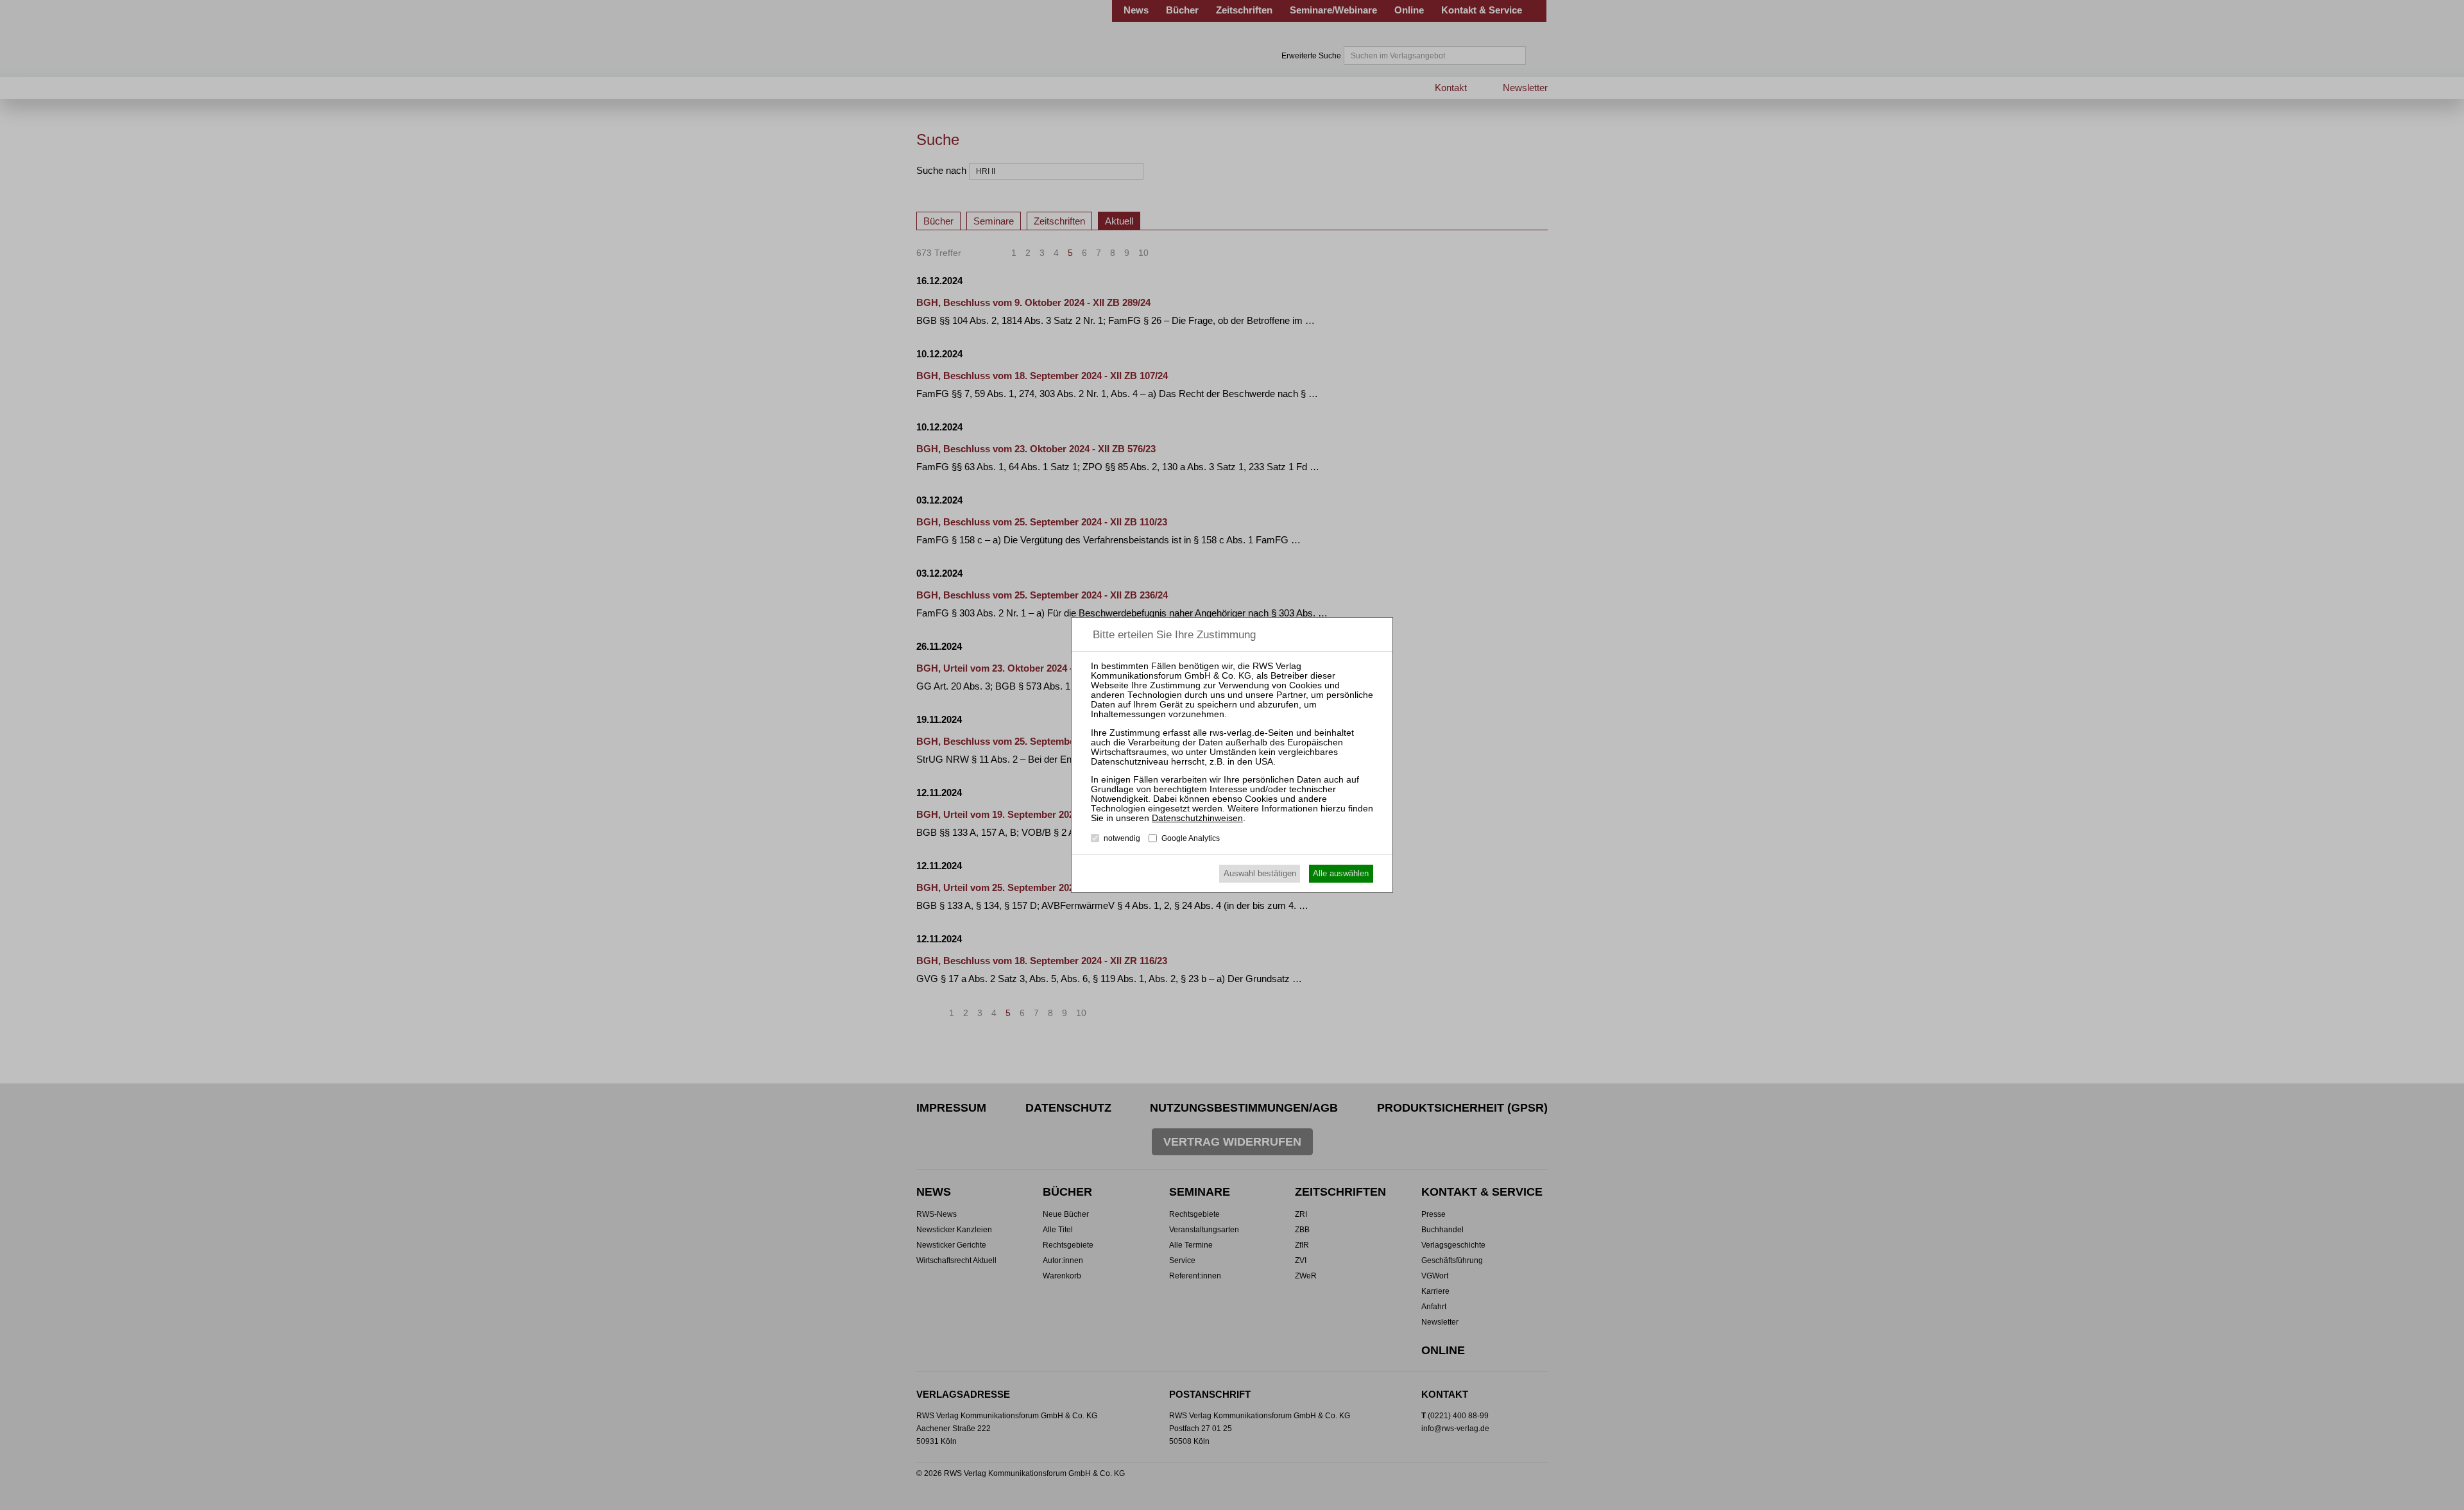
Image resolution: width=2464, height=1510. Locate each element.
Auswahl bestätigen (1260, 873)
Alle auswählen (1341, 873)
